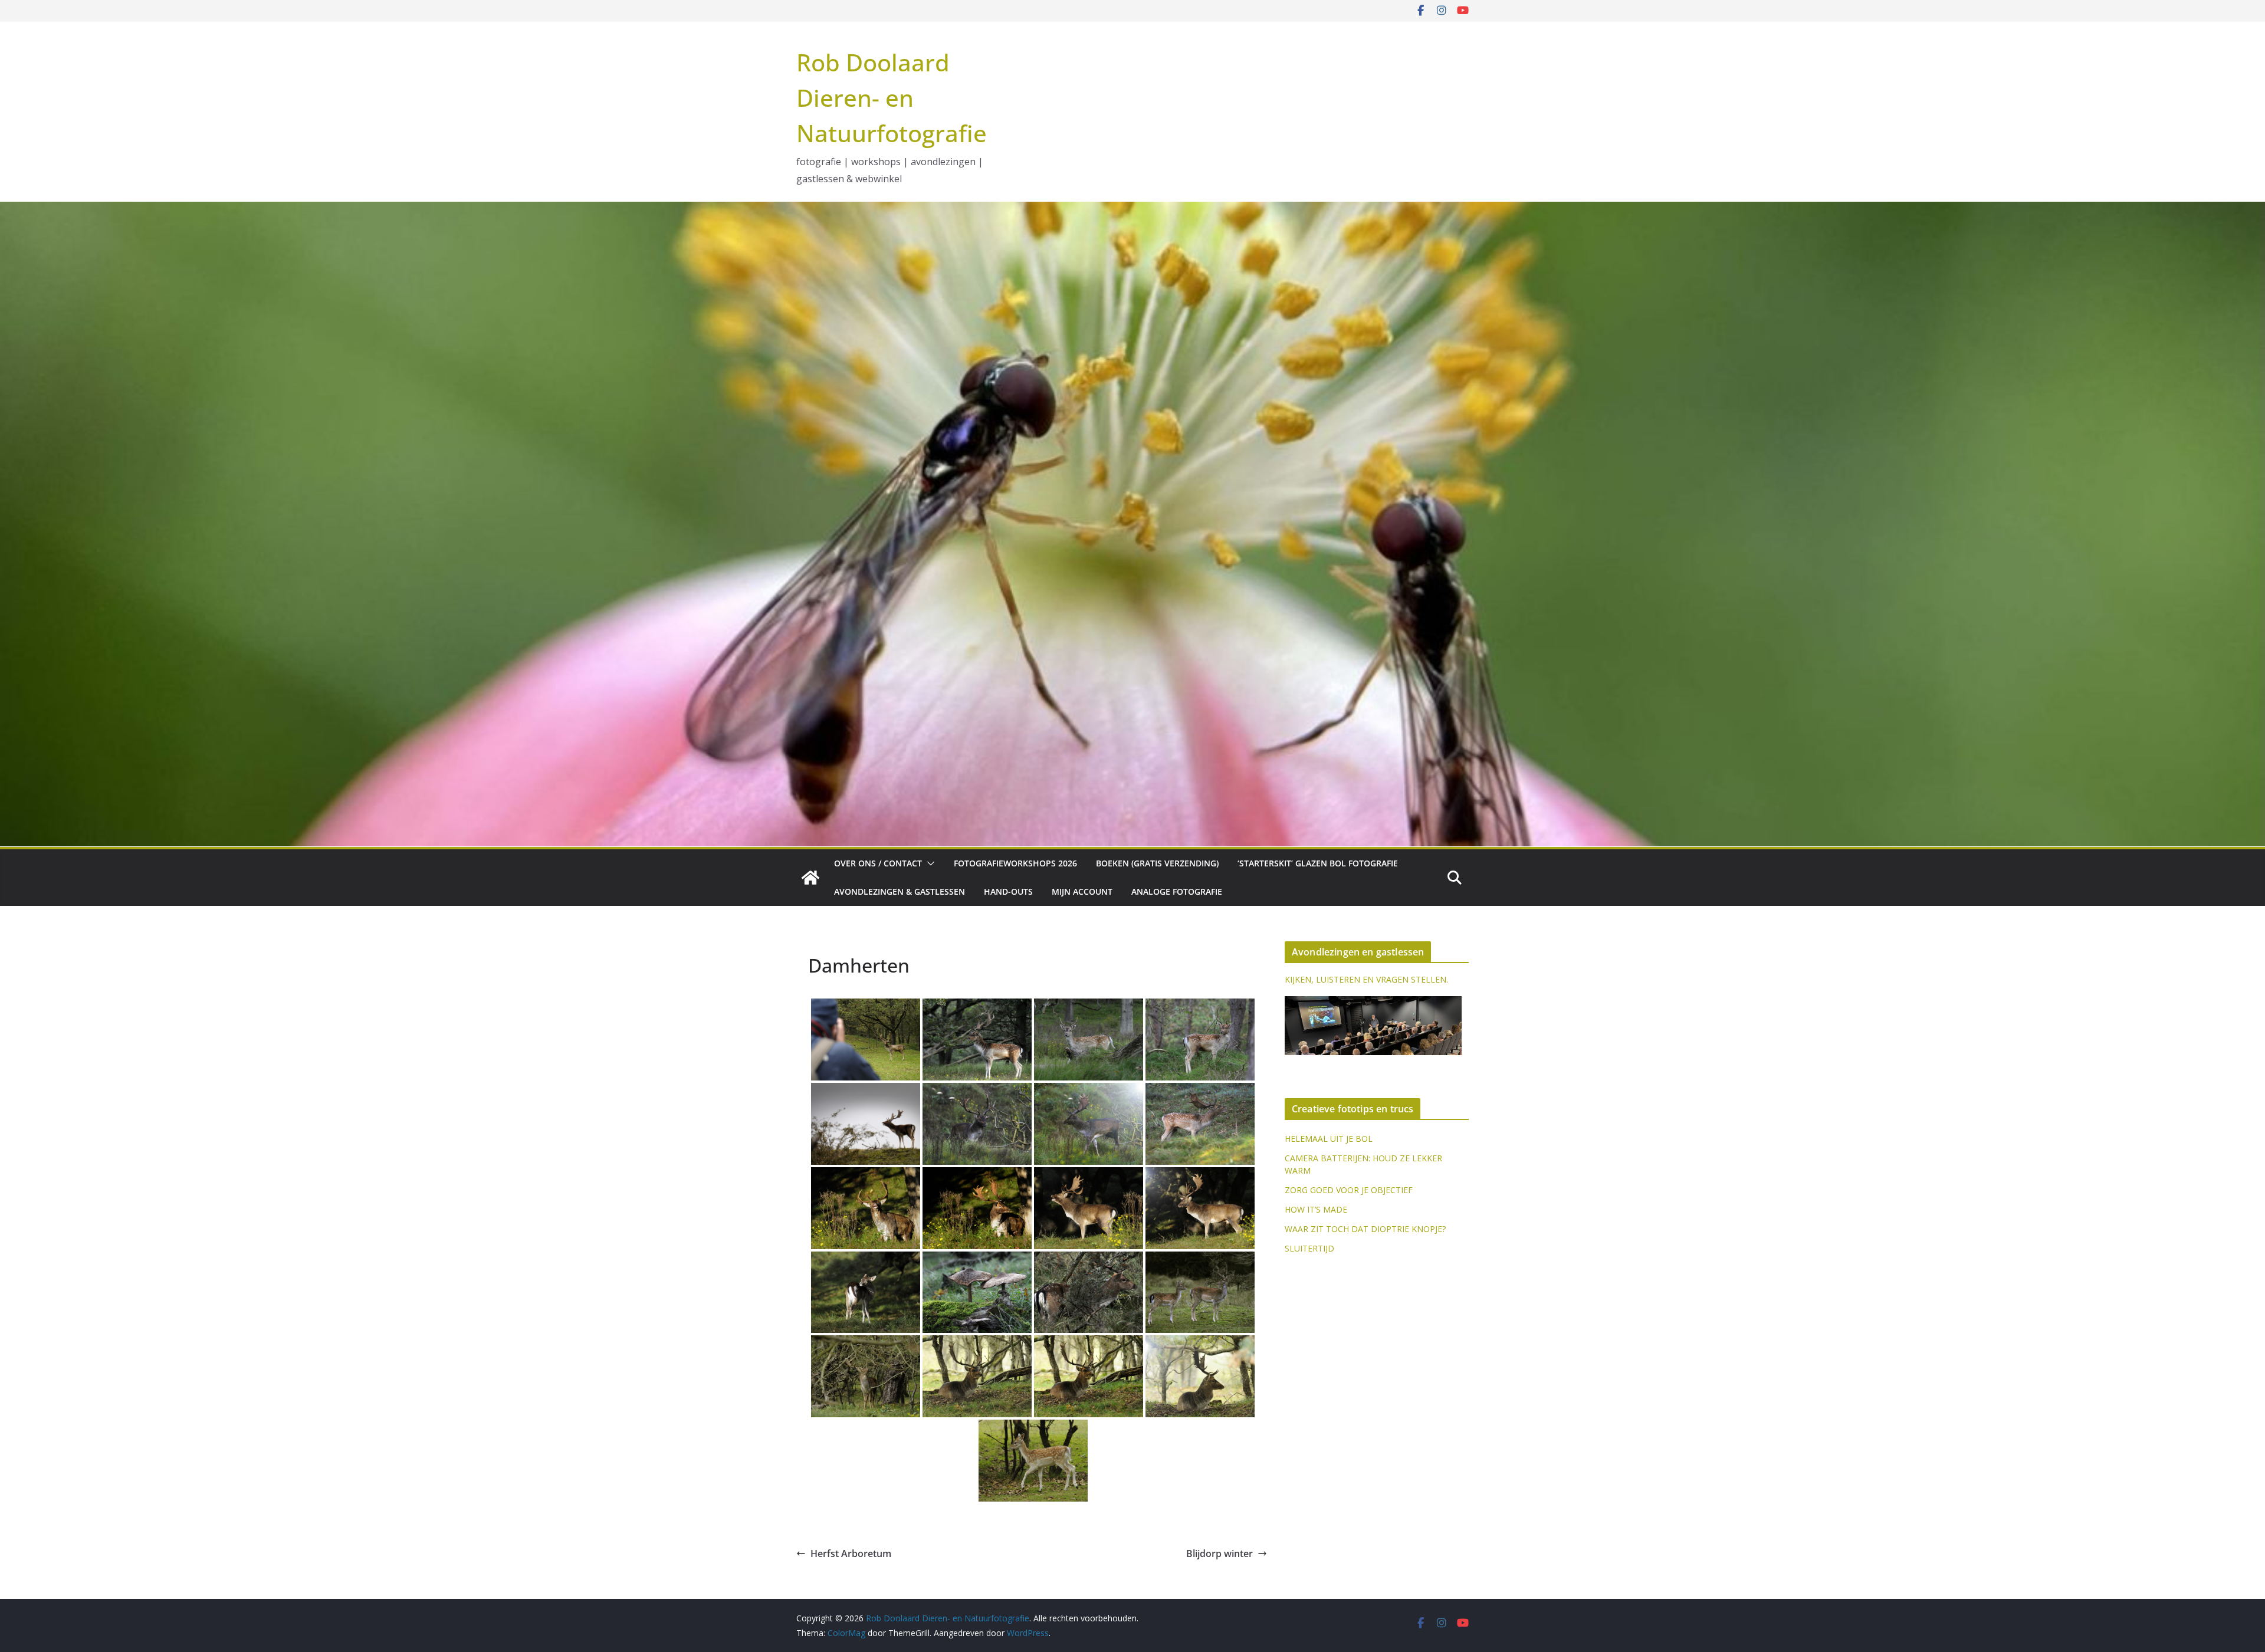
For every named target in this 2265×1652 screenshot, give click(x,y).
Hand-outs (1008, 891)
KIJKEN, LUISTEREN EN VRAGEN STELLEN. (1366, 979)
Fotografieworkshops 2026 (1015, 863)
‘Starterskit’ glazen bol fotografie (1318, 863)
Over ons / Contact (878, 863)
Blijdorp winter (1220, 1554)
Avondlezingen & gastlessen (900, 891)
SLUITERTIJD (1309, 1248)
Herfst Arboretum (851, 1554)
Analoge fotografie (1177, 891)
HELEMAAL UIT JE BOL (1329, 1139)
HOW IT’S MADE (1316, 1209)
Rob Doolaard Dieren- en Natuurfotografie (892, 98)
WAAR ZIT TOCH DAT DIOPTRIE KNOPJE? (1365, 1229)
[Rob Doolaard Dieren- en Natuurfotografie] (810, 878)
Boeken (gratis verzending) (1157, 863)
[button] (928, 863)
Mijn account (1082, 891)
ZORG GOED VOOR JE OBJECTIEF (1349, 1190)
